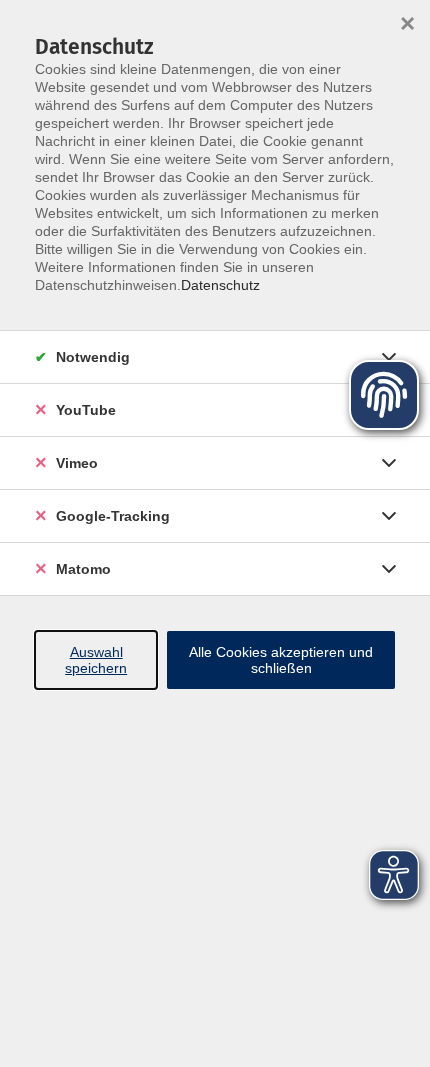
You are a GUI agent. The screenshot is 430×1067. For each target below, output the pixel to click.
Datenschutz (220, 285)
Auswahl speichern (96, 660)
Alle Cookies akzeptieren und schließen (281, 660)
